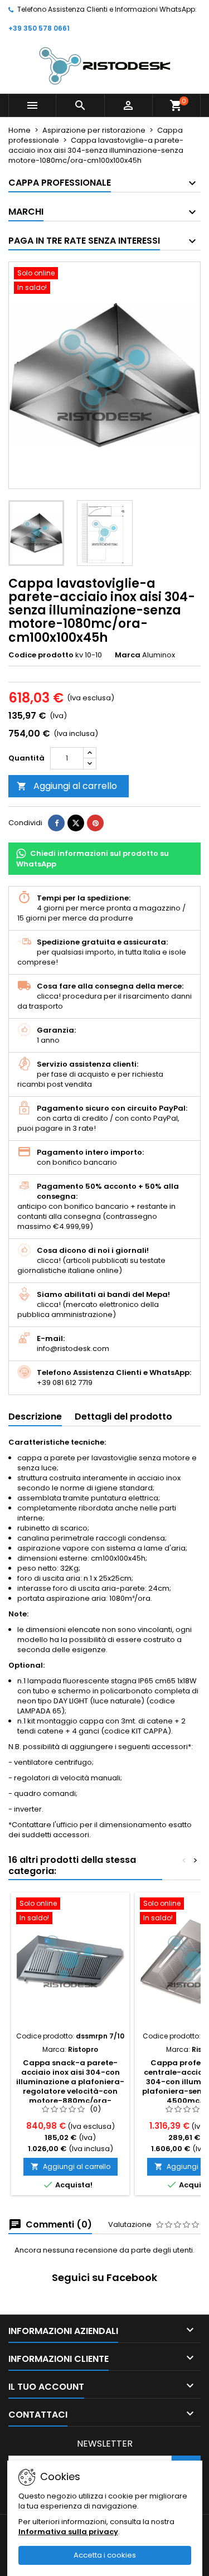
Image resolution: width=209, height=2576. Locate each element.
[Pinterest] (95, 823)
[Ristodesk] (105, 66)
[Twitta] (76, 823)
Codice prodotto (41, 655)
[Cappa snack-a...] (70, 1962)
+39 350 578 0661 (39, 28)
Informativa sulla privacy (68, 2532)
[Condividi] (56, 823)
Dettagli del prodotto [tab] (123, 1417)
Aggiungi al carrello (67, 786)
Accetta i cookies (105, 2555)
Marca (128, 655)
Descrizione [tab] (35, 1417)
